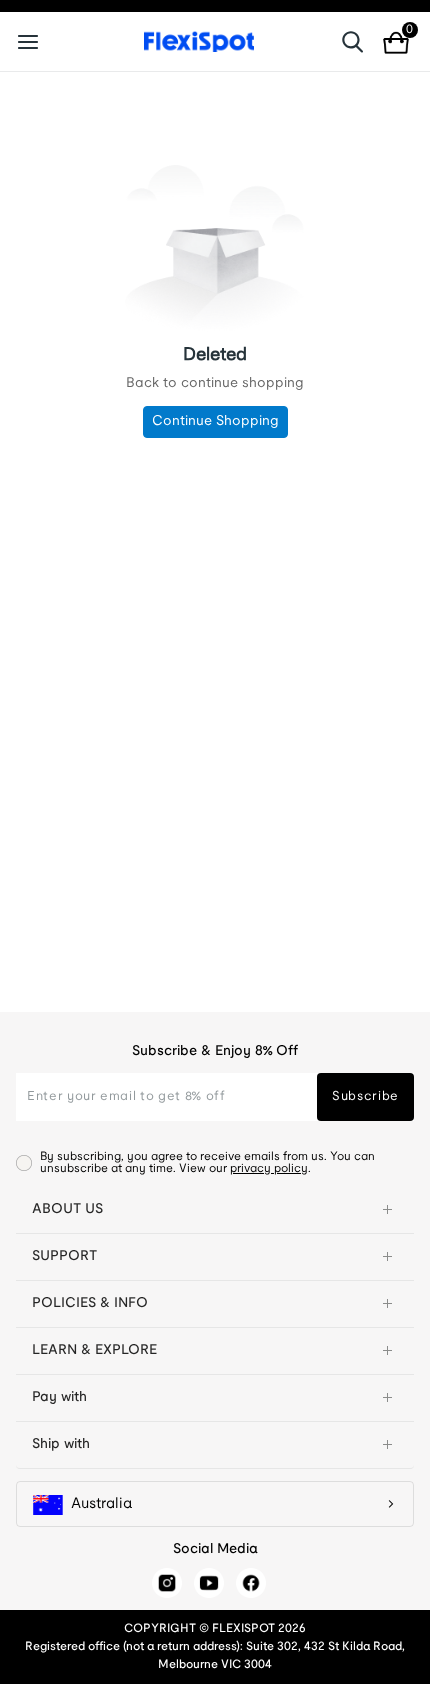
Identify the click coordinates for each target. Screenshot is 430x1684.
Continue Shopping (215, 421)
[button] (215, 1210)
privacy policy (269, 1168)
